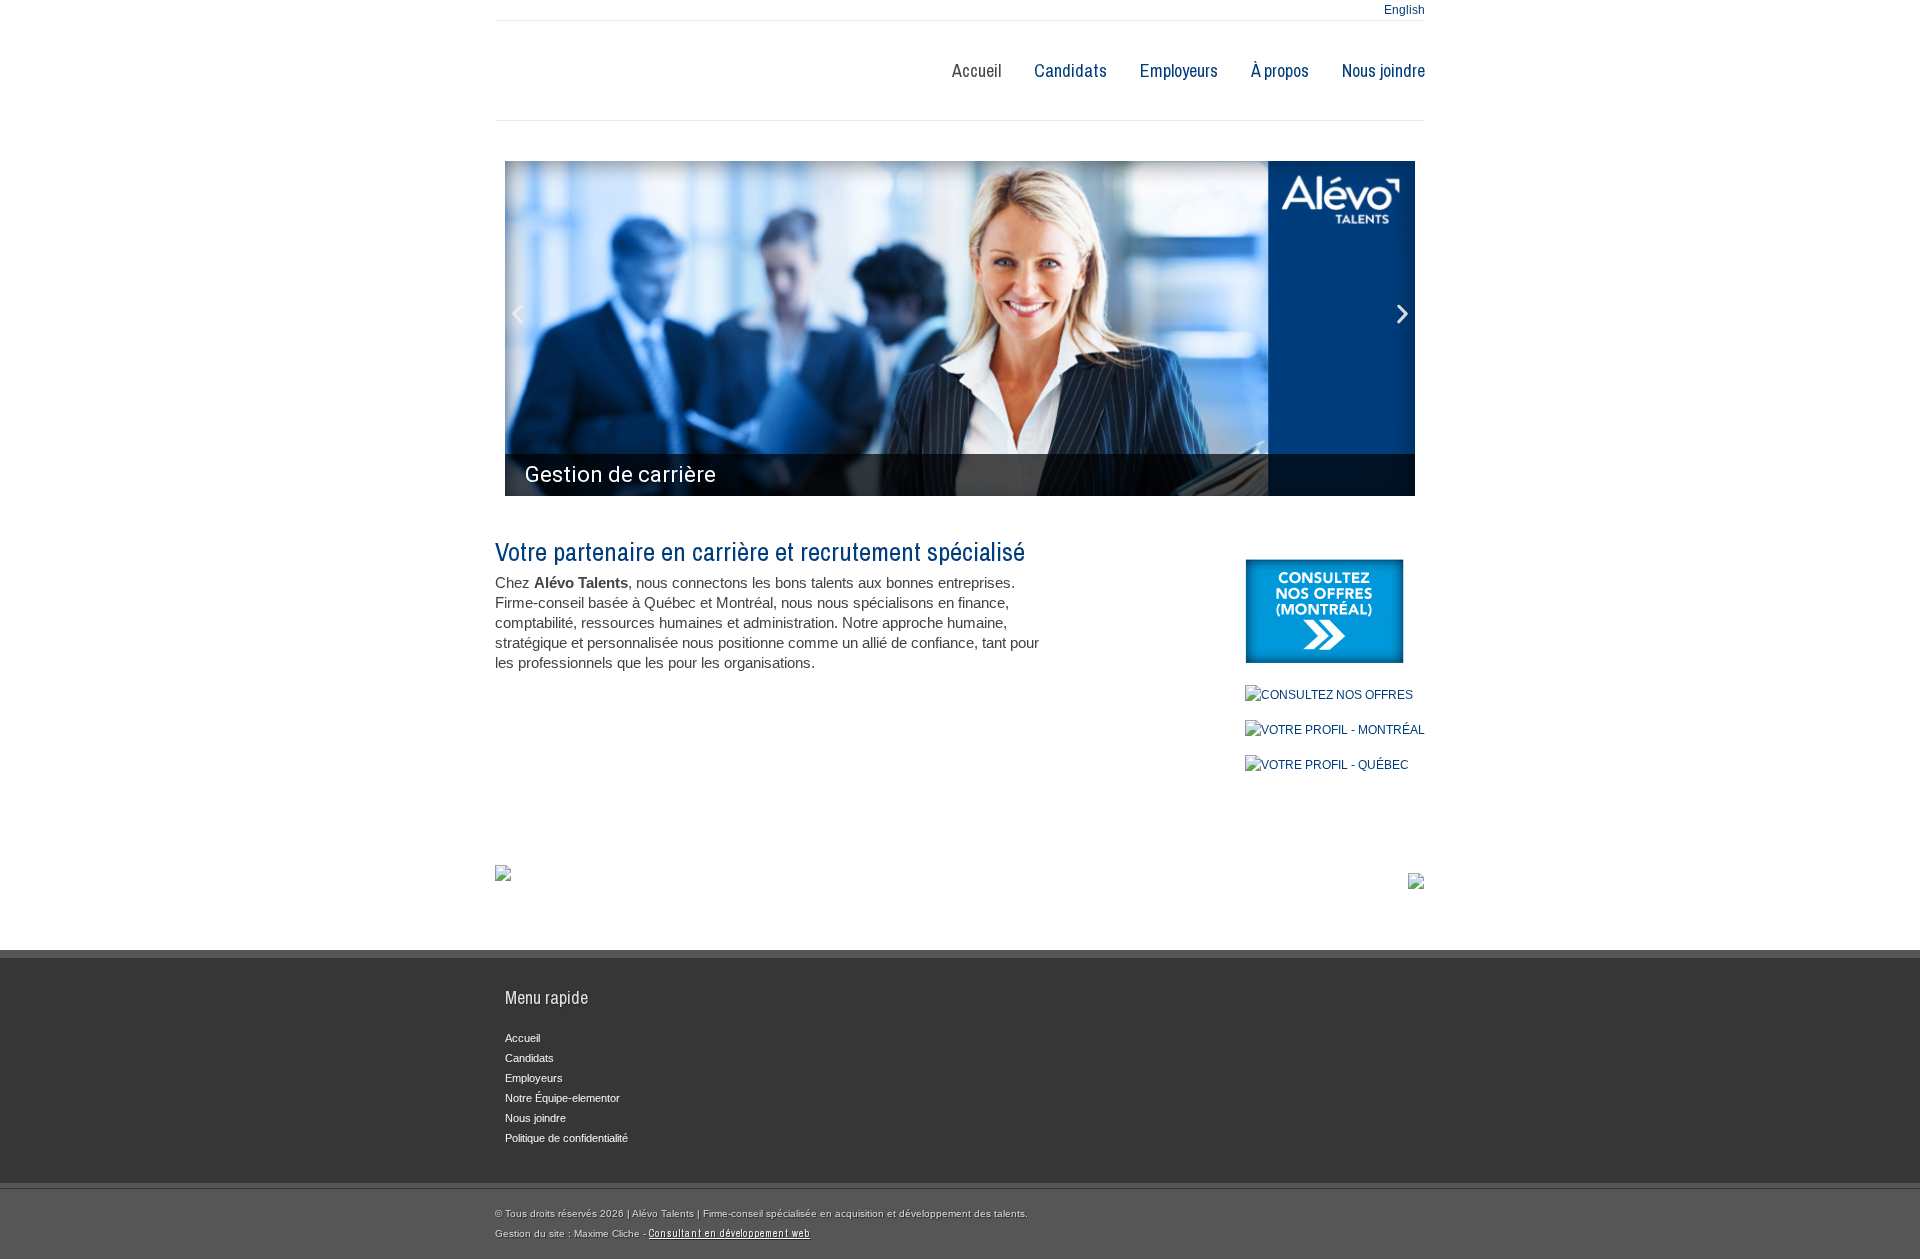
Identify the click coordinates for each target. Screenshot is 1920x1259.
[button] (517, 313)
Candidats (1070, 70)
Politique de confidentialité (566, 1138)
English (1404, 10)
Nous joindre (1383, 70)
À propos (1280, 70)
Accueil (976, 70)
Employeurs (1179, 70)
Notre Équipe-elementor (562, 1098)
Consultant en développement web (729, 1233)
